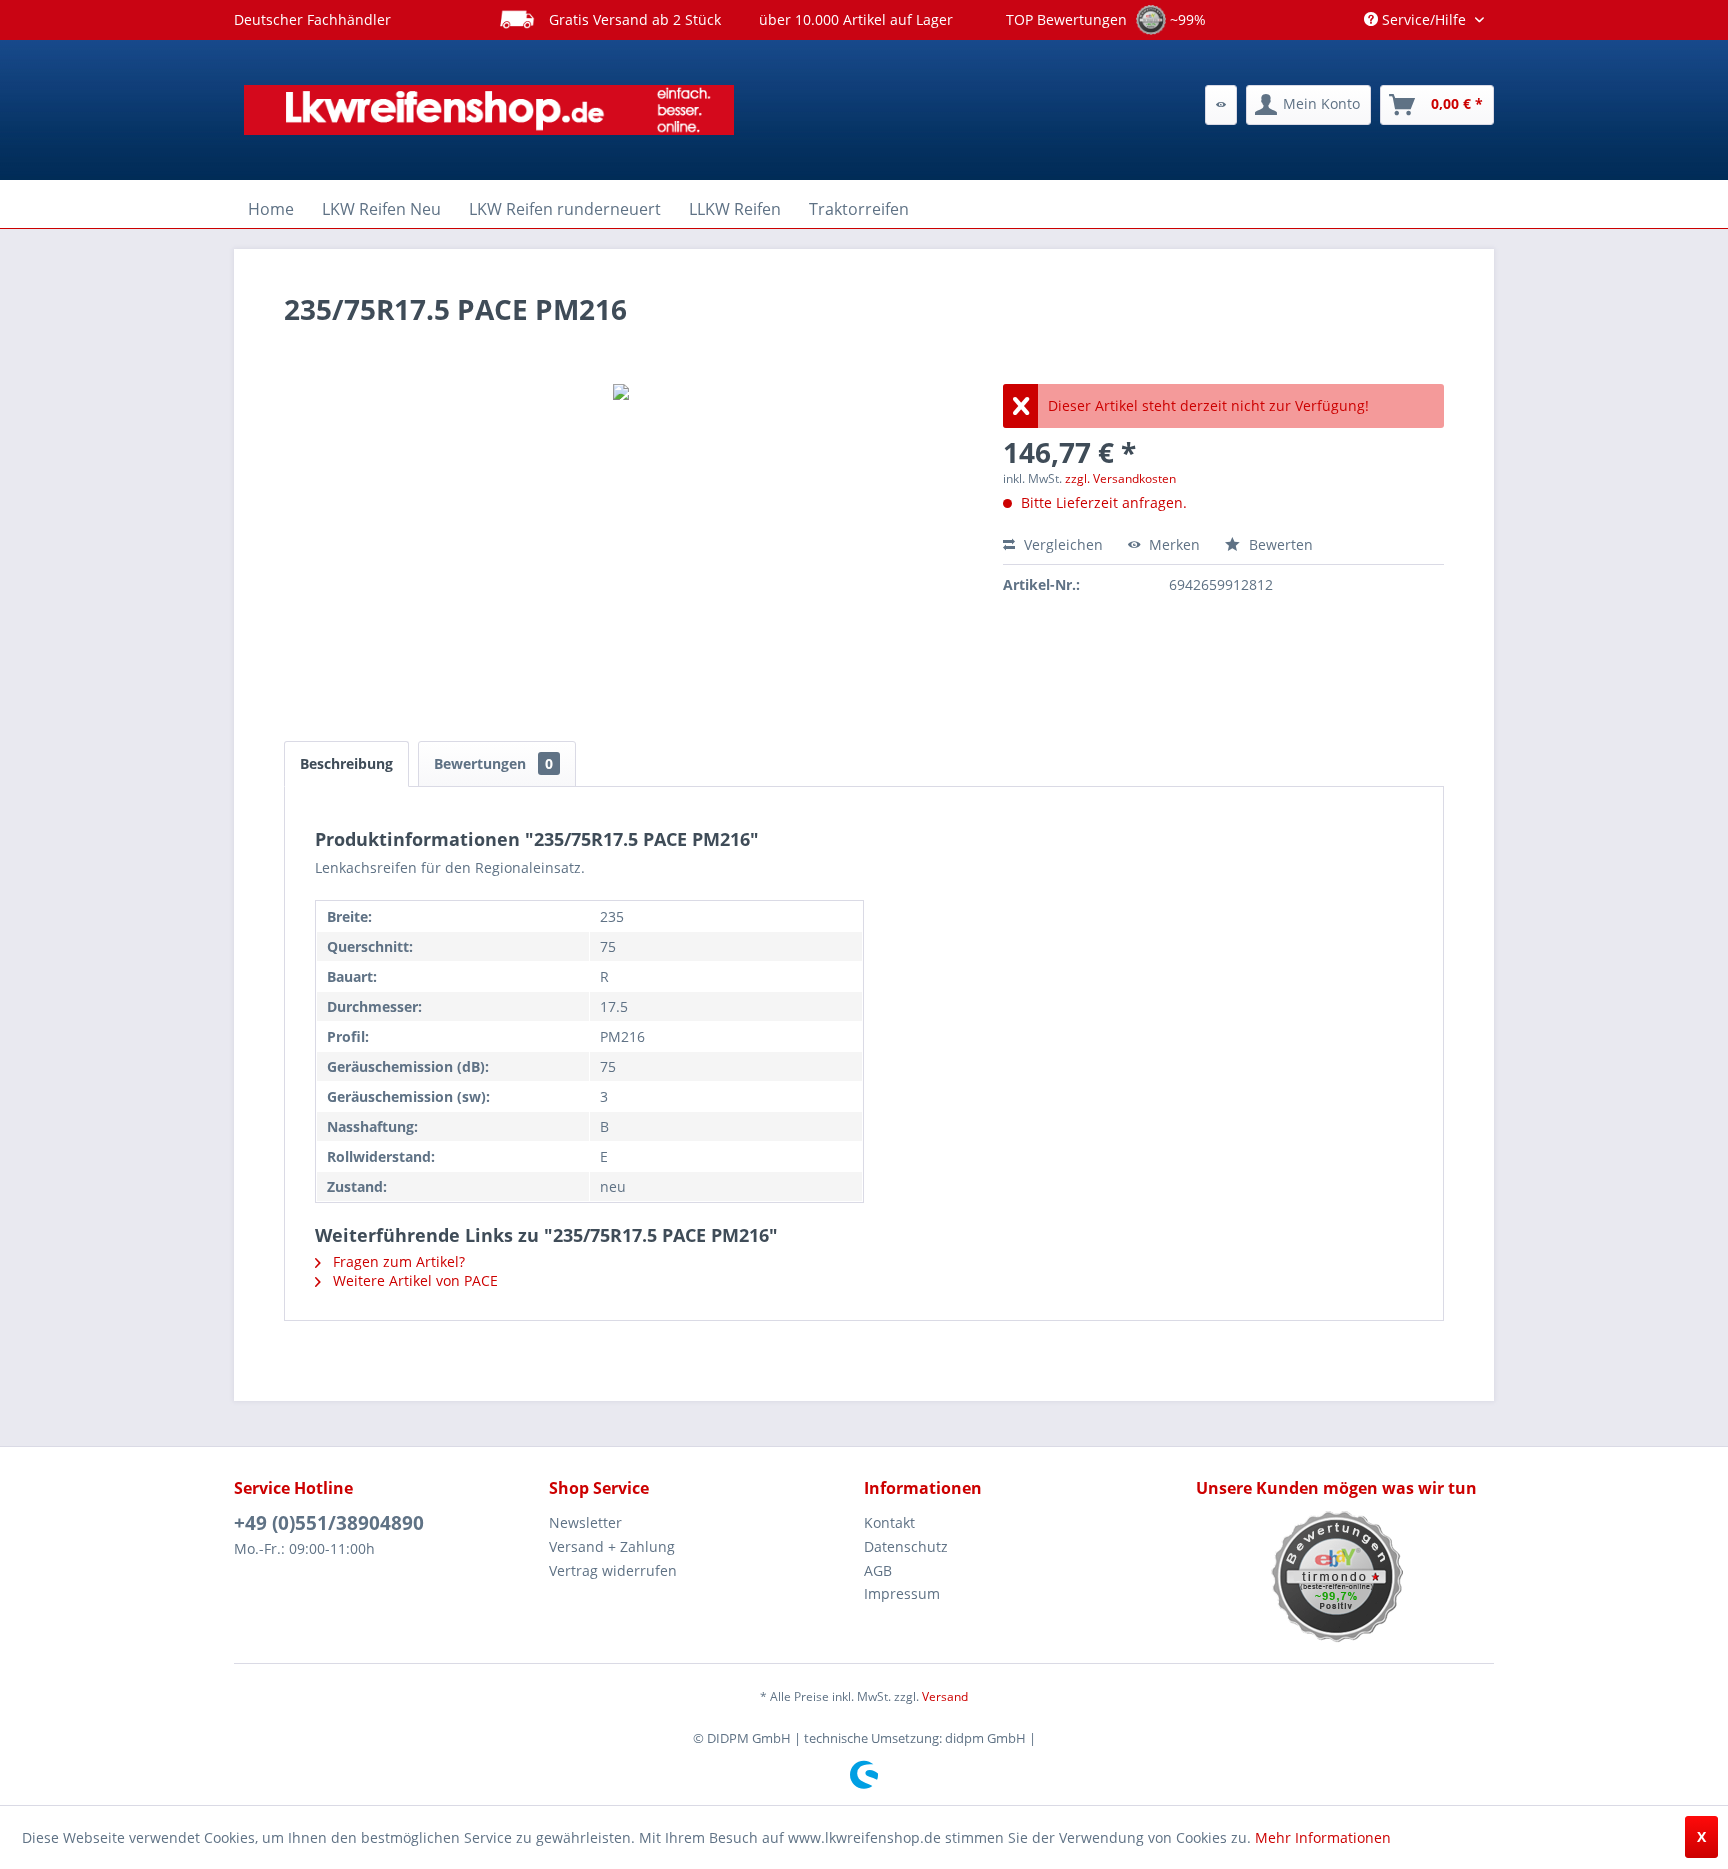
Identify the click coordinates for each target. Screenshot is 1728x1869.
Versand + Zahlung (612, 1546)
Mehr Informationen (1323, 1837)
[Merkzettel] (1221, 105)
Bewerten (1279, 544)
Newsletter (585, 1522)
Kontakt (889, 1522)
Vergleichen (1061, 544)
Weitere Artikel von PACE (413, 1280)
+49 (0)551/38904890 (329, 1523)
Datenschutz (906, 1546)
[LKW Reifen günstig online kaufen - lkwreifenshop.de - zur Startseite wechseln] (489, 110)
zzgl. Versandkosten (1120, 478)
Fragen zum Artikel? (397, 1261)
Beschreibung (346, 763)
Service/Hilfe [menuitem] (1424, 19)
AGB (878, 1570)
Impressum (902, 1593)
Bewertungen (493, 763)
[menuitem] (1221, 105)
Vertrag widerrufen (613, 1570)
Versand (945, 1696)
